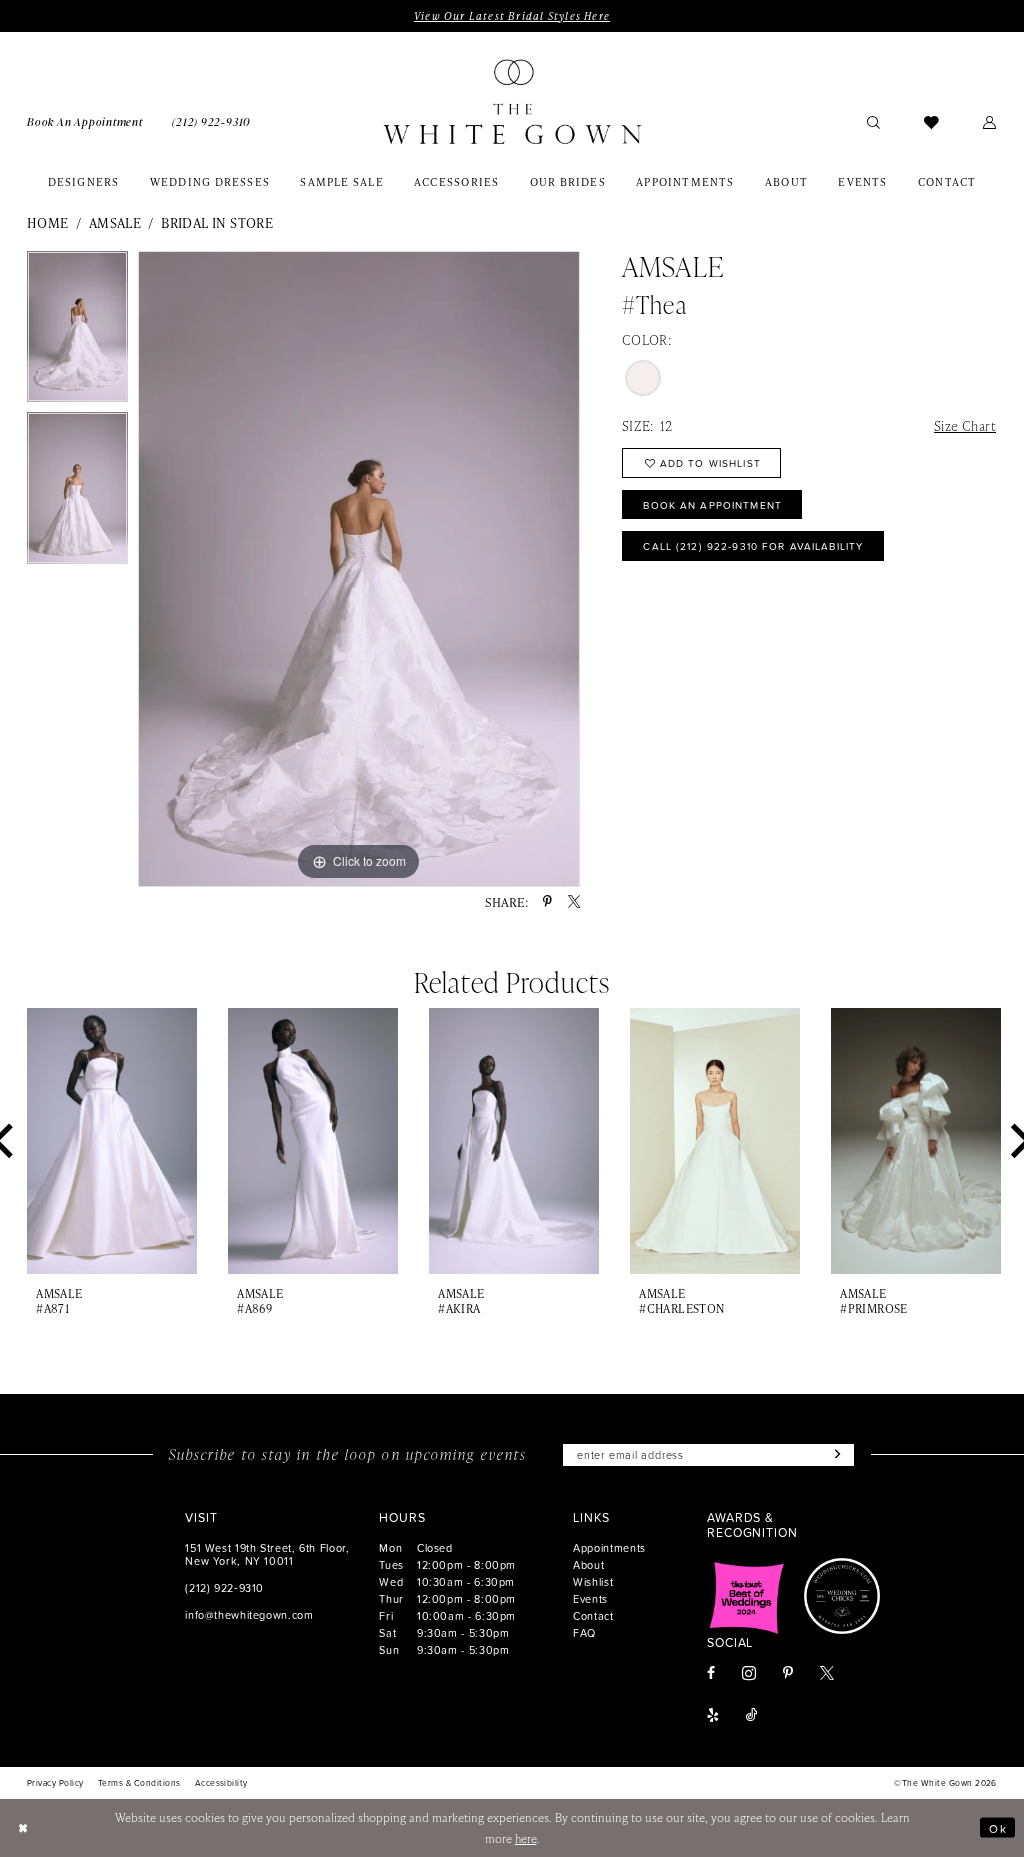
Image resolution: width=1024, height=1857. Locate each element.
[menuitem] (84, 121)
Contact (593, 1615)
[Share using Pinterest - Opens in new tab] (547, 902)
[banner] (512, 101)
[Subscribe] (835, 1455)
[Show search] (873, 121)
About (588, 1564)
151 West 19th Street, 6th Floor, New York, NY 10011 (267, 1554)
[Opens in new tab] (747, 1596)
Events (590, 1598)
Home (48, 222)
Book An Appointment (712, 505)
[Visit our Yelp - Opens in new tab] (713, 1716)
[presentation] (112, 1141)
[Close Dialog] (23, 1827)
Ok (998, 1827)
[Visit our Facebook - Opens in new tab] (711, 1674)
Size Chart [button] (965, 425)
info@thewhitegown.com (249, 1614)
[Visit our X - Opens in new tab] (827, 1674)
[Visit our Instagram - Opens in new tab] (749, 1673)
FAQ (584, 1632)
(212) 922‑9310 (224, 1587)
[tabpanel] (77, 332)
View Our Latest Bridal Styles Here (512, 16)
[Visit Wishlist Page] (931, 121)
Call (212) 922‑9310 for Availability (753, 546)
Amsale (115, 222)
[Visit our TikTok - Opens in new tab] (752, 1716)
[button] (990, 121)
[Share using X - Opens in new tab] (574, 902)
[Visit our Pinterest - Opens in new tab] (788, 1674)
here (526, 1838)
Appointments (609, 1547)
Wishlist (593, 1581)
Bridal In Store (217, 222)
